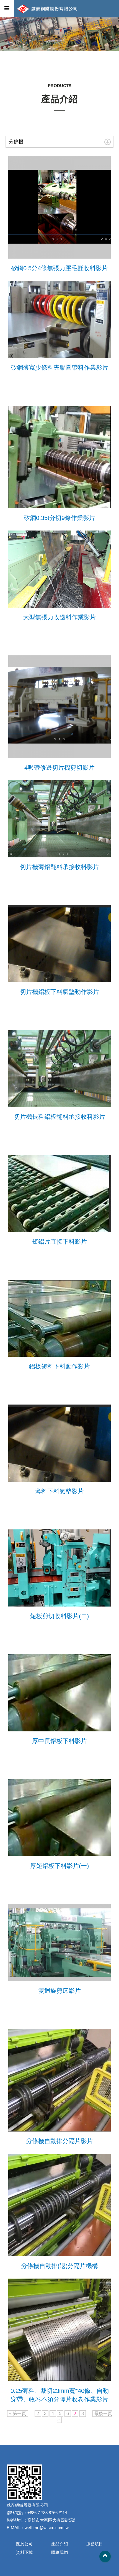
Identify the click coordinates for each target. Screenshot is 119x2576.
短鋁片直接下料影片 (59, 1242)
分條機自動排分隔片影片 (59, 2141)
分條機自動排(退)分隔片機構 (59, 2266)
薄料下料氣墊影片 (59, 1491)
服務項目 (95, 2544)
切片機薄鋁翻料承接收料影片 (59, 867)
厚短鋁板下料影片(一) (59, 1866)
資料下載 (24, 2552)
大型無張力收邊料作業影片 (59, 617)
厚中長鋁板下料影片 (59, 1741)
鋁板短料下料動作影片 (59, 1366)
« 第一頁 (18, 2414)
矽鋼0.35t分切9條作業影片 (59, 518)
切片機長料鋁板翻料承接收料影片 (59, 1117)
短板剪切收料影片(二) (59, 1616)
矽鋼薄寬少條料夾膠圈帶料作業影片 (59, 368)
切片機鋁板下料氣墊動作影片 (59, 992)
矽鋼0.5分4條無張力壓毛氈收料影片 (59, 268)
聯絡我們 (59, 2552)
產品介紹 (59, 2544)
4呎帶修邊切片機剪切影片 (59, 768)
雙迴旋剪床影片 (59, 1991)
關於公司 (24, 2544)
